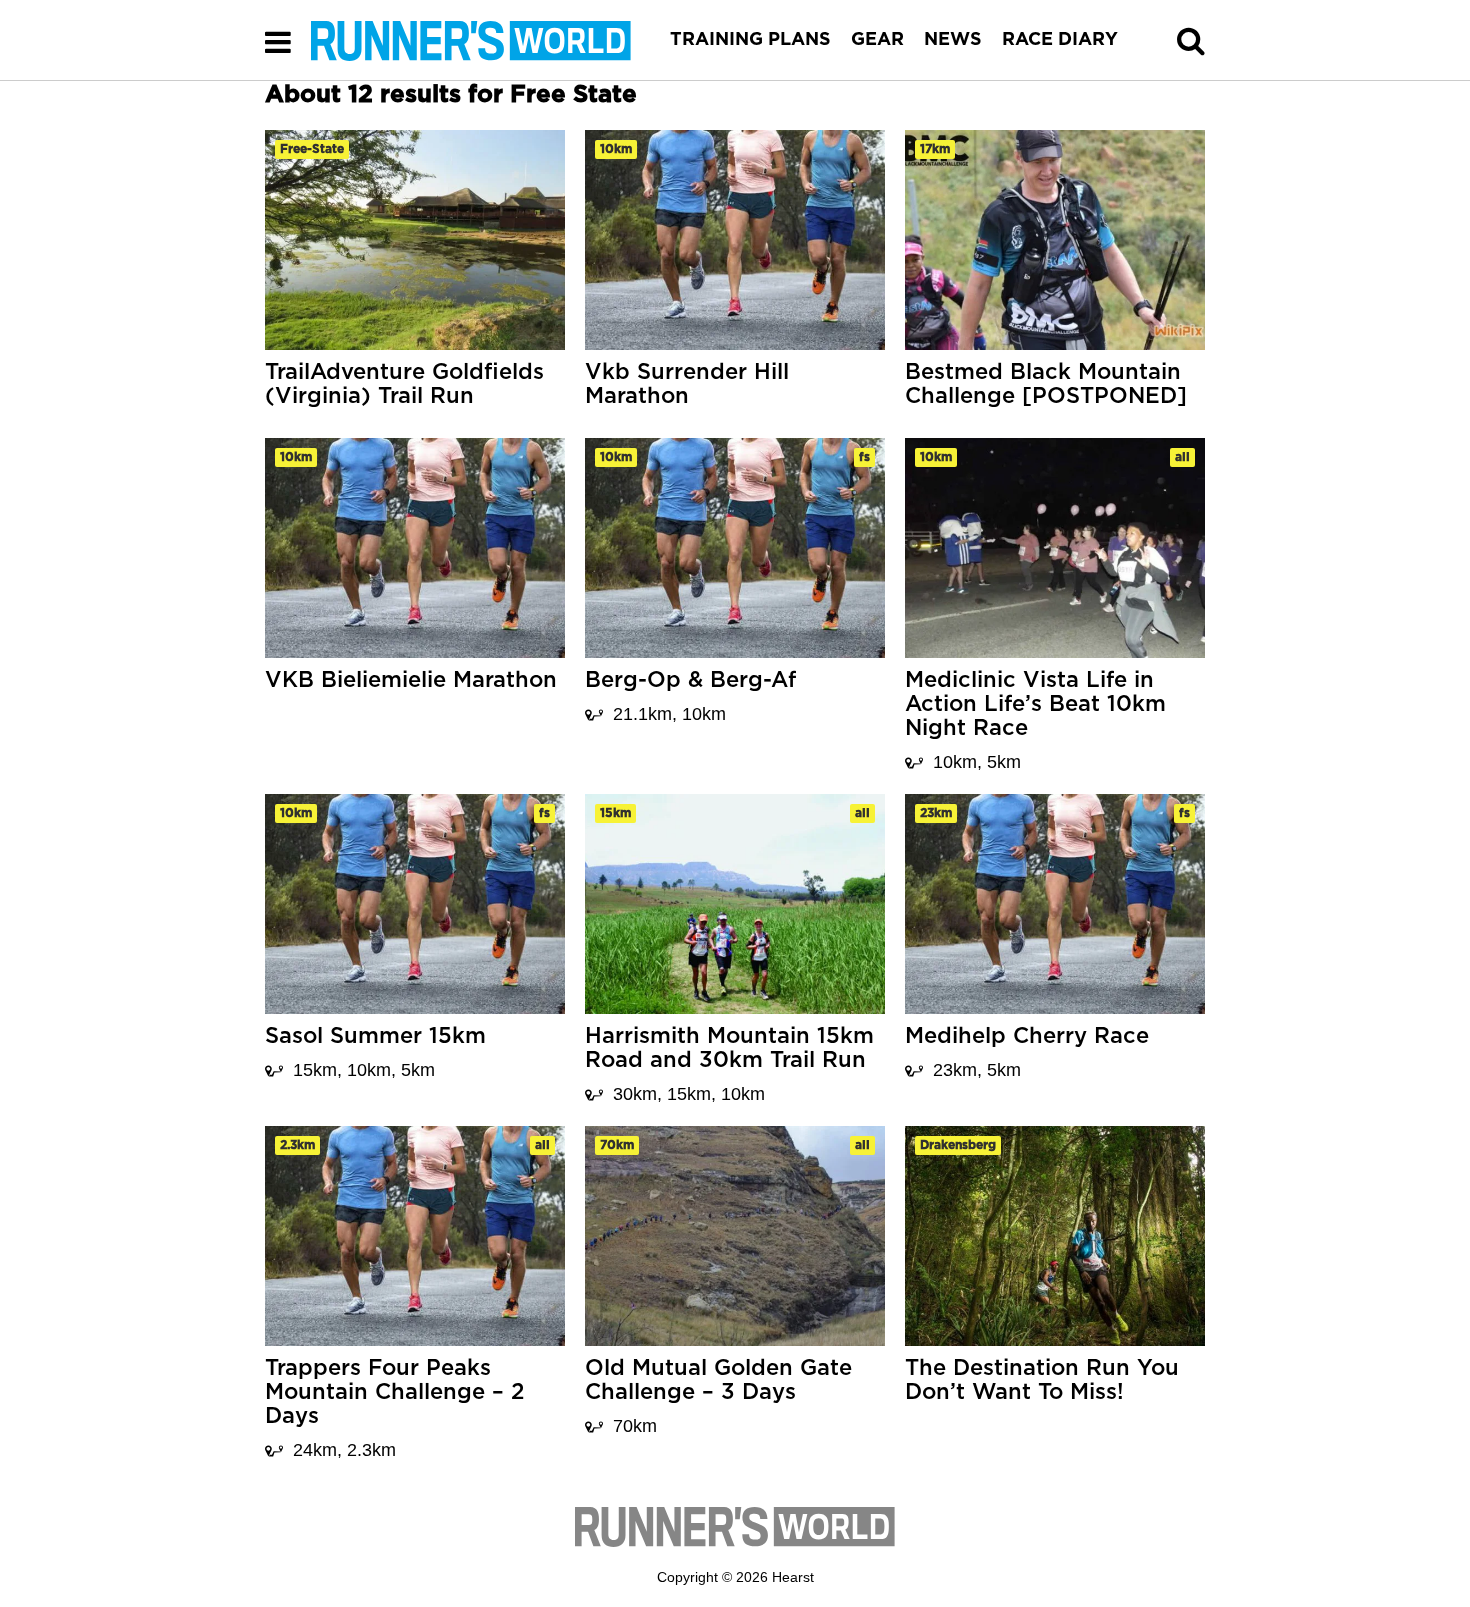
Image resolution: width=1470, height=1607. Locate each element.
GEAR (877, 40)
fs (864, 457)
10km (616, 149)
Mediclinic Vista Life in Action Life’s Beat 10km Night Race (1035, 704)
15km (615, 813)
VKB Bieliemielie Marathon (411, 680)
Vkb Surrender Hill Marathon (687, 384)
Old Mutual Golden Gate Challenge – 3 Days (718, 1380)
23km (936, 813)
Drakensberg (958, 1145)
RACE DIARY (1060, 40)
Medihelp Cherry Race (1027, 1036)
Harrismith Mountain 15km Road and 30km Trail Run (729, 1048)
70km (617, 1145)
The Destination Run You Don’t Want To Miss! (1042, 1380)
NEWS (953, 40)
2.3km (297, 1145)
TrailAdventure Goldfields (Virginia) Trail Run (404, 384)
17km (935, 149)
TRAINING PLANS (750, 40)
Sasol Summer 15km (375, 1036)
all (1182, 457)
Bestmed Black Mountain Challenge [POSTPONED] (1046, 384)
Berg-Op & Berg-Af (690, 680)
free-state (312, 149)
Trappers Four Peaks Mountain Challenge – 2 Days (394, 1392)
